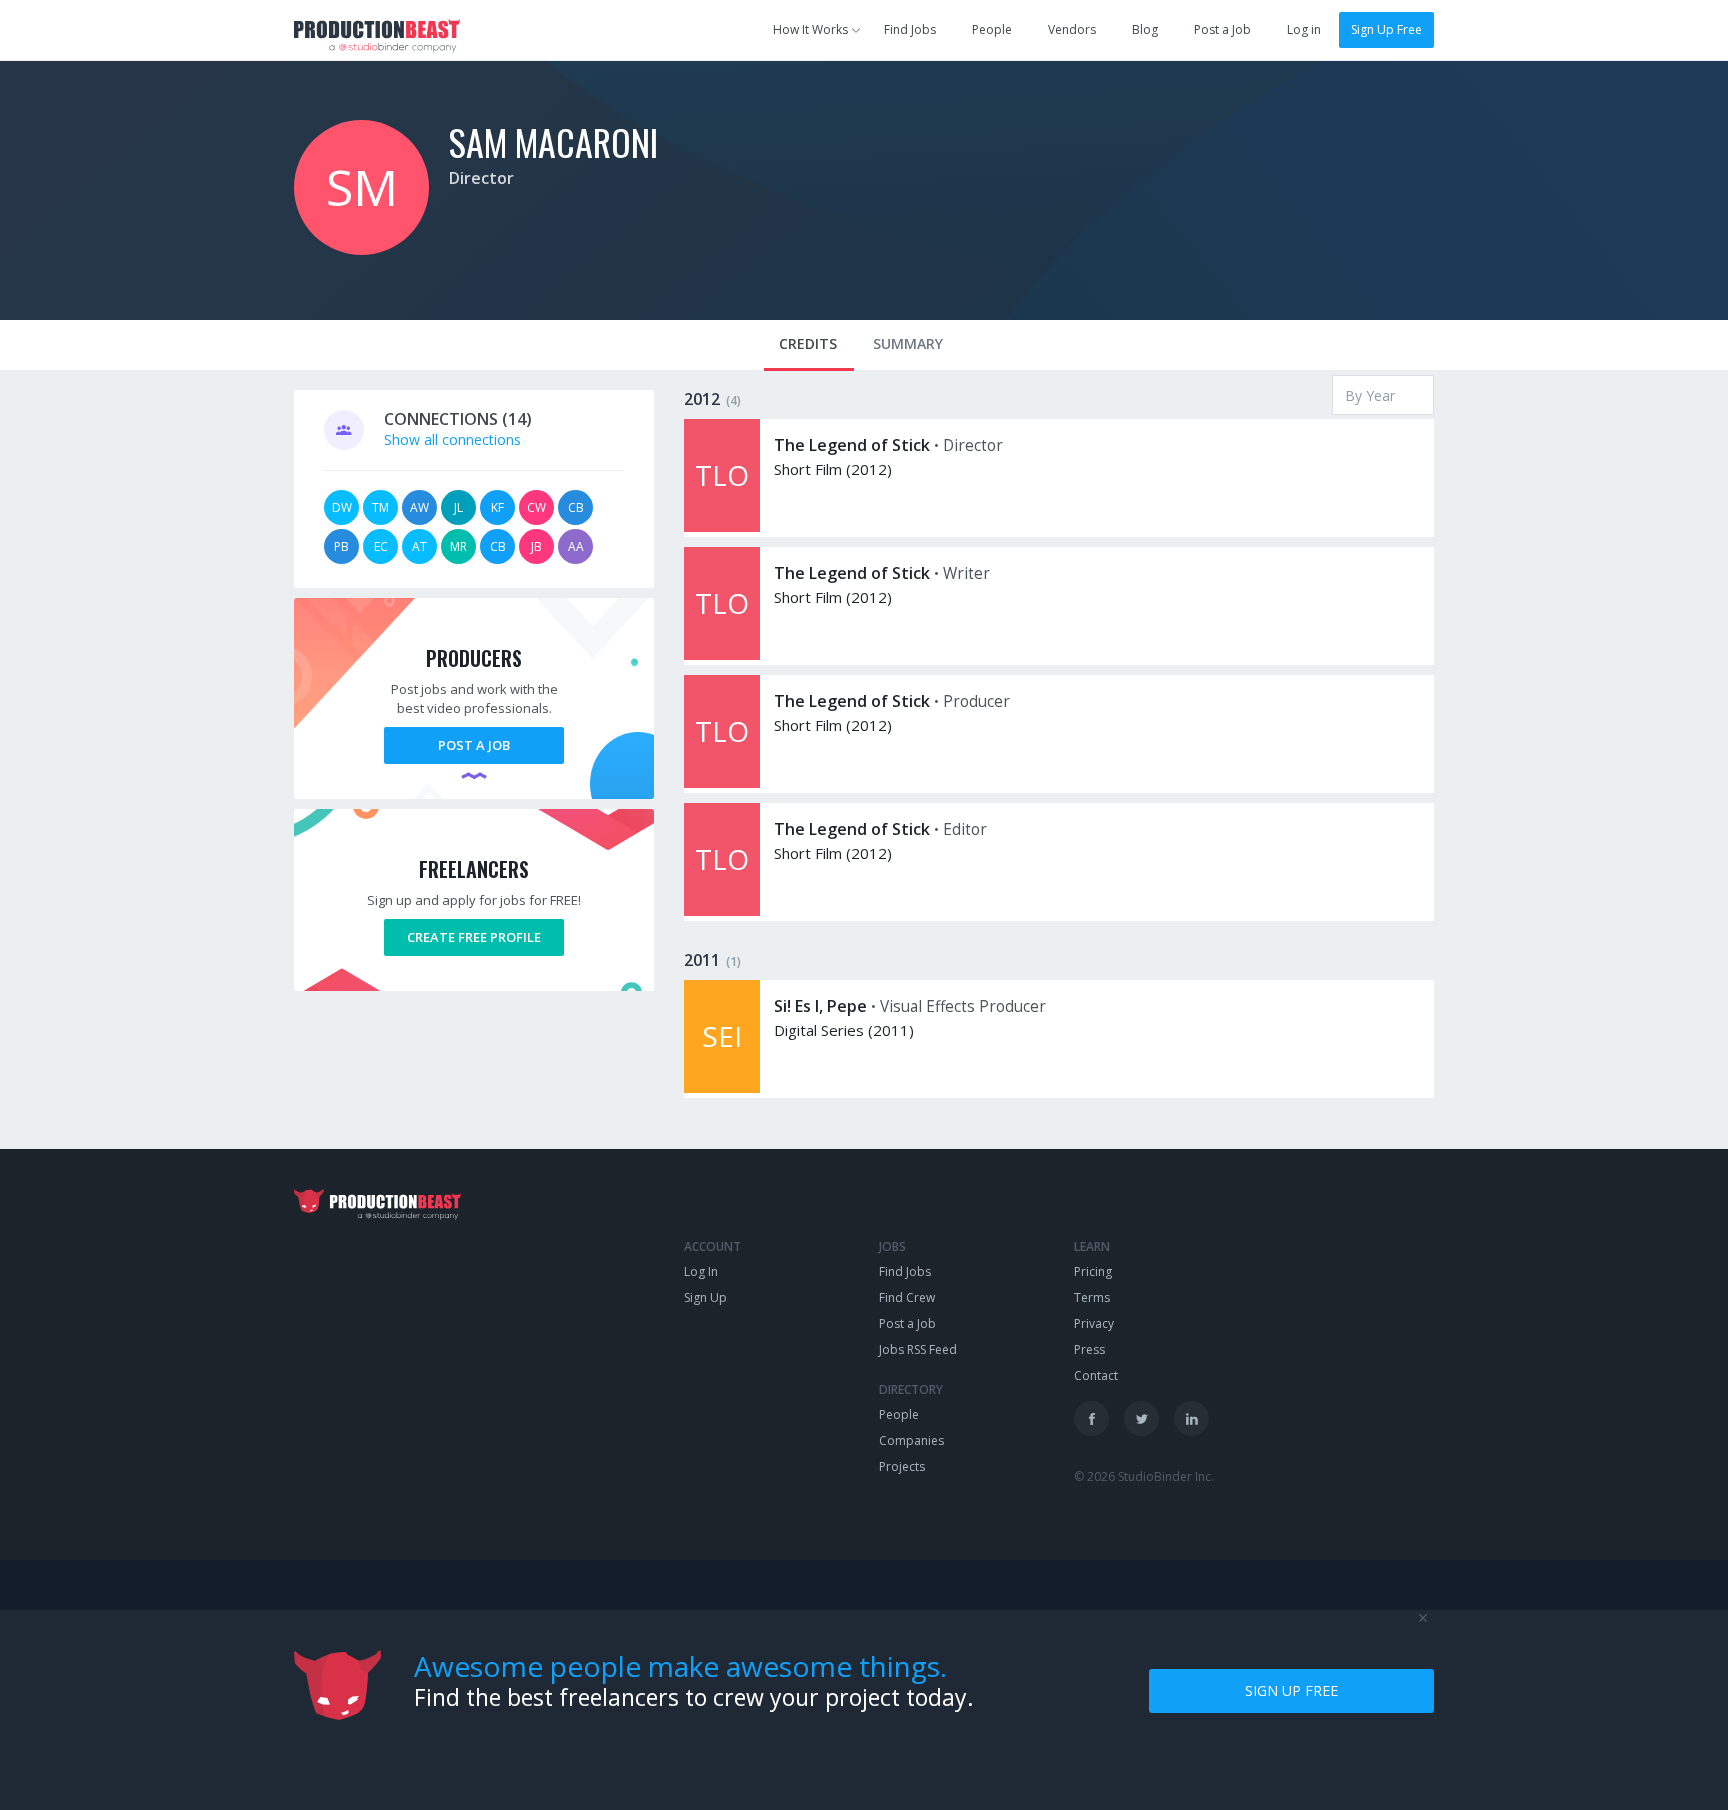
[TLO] (722, 526)
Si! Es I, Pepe (820, 1006)
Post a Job (1222, 29)
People (992, 29)
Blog (1145, 29)
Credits (808, 343)
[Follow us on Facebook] (1091, 1418)
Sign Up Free (1386, 29)
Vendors (1072, 29)
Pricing (1093, 1271)
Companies (911, 1440)
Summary (908, 343)
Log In (701, 1271)
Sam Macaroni (553, 141)
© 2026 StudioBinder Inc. (1144, 1476)
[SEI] (722, 1087)
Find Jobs (910, 29)
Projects (902, 1466)
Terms (1092, 1297)
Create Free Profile (474, 937)
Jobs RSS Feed (918, 1349)
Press (1089, 1349)
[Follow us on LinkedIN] (1191, 1418)
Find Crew (907, 1297)
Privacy (1094, 1323)
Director (481, 178)
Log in (1304, 29)
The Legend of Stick (852, 445)
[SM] (361, 249)
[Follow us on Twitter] (1141, 1418)
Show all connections (452, 439)
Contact (1096, 1375)
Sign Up (705, 1297)
